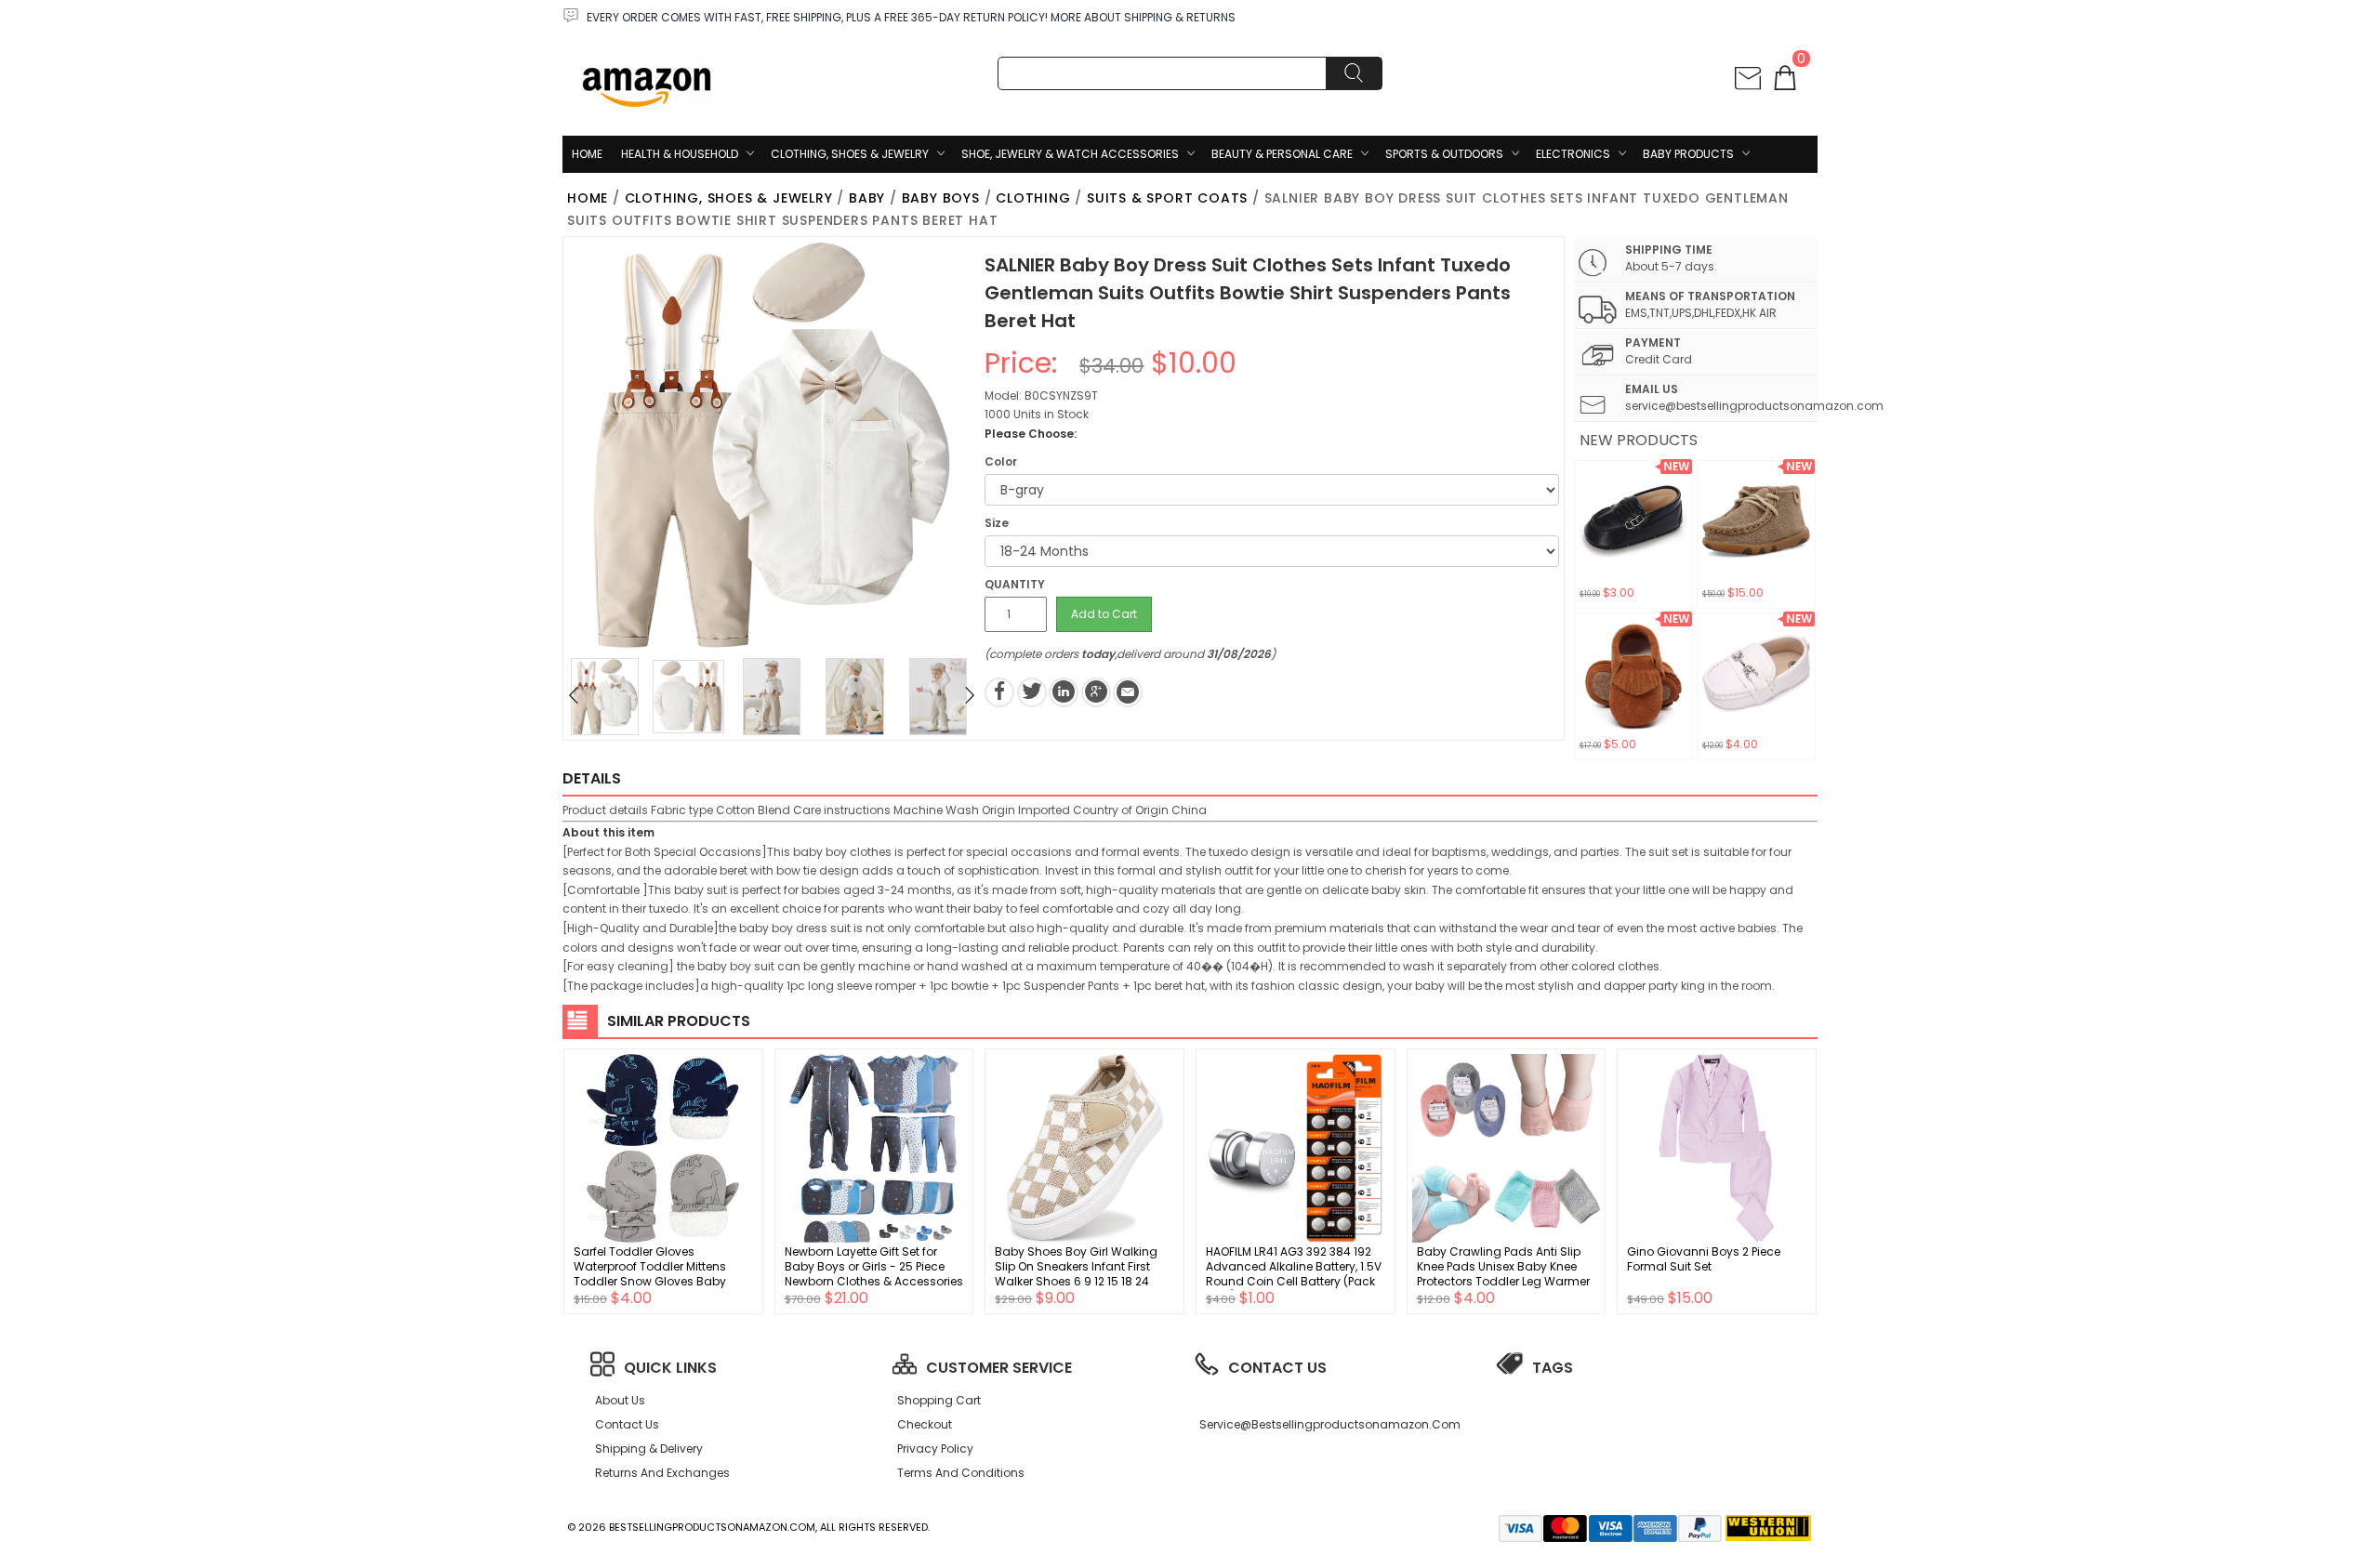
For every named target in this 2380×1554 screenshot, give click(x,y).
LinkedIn (1064, 692)
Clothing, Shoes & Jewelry (850, 154)
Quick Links (670, 1368)
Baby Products (1688, 154)
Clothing (1033, 198)
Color (1001, 461)
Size (997, 523)
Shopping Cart (939, 1400)
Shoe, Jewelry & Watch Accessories (1070, 154)
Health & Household (680, 154)
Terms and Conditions (961, 1473)
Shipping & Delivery (649, 1449)
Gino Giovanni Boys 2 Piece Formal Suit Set (1704, 1259)
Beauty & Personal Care (1282, 154)
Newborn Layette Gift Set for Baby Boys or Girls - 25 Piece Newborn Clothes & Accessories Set (874, 1274)
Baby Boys (941, 198)
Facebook (999, 692)
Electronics (1573, 154)
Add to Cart (1104, 614)
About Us (620, 1400)
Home (587, 154)
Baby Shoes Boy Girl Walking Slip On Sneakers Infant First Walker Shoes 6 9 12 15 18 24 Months (1076, 1274)
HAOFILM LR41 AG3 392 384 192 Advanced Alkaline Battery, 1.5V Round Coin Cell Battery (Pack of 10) (1294, 1274)
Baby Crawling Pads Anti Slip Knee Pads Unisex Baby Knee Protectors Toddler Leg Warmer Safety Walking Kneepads (1503, 1274)
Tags (1553, 1368)
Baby (867, 198)
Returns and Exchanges (662, 1473)
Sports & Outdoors (1444, 154)
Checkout (925, 1424)
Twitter (1032, 692)
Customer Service (999, 1368)
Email (1128, 692)
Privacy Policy (935, 1449)
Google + (1096, 692)
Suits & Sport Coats (1167, 198)
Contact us (627, 1424)
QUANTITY (1015, 584)
